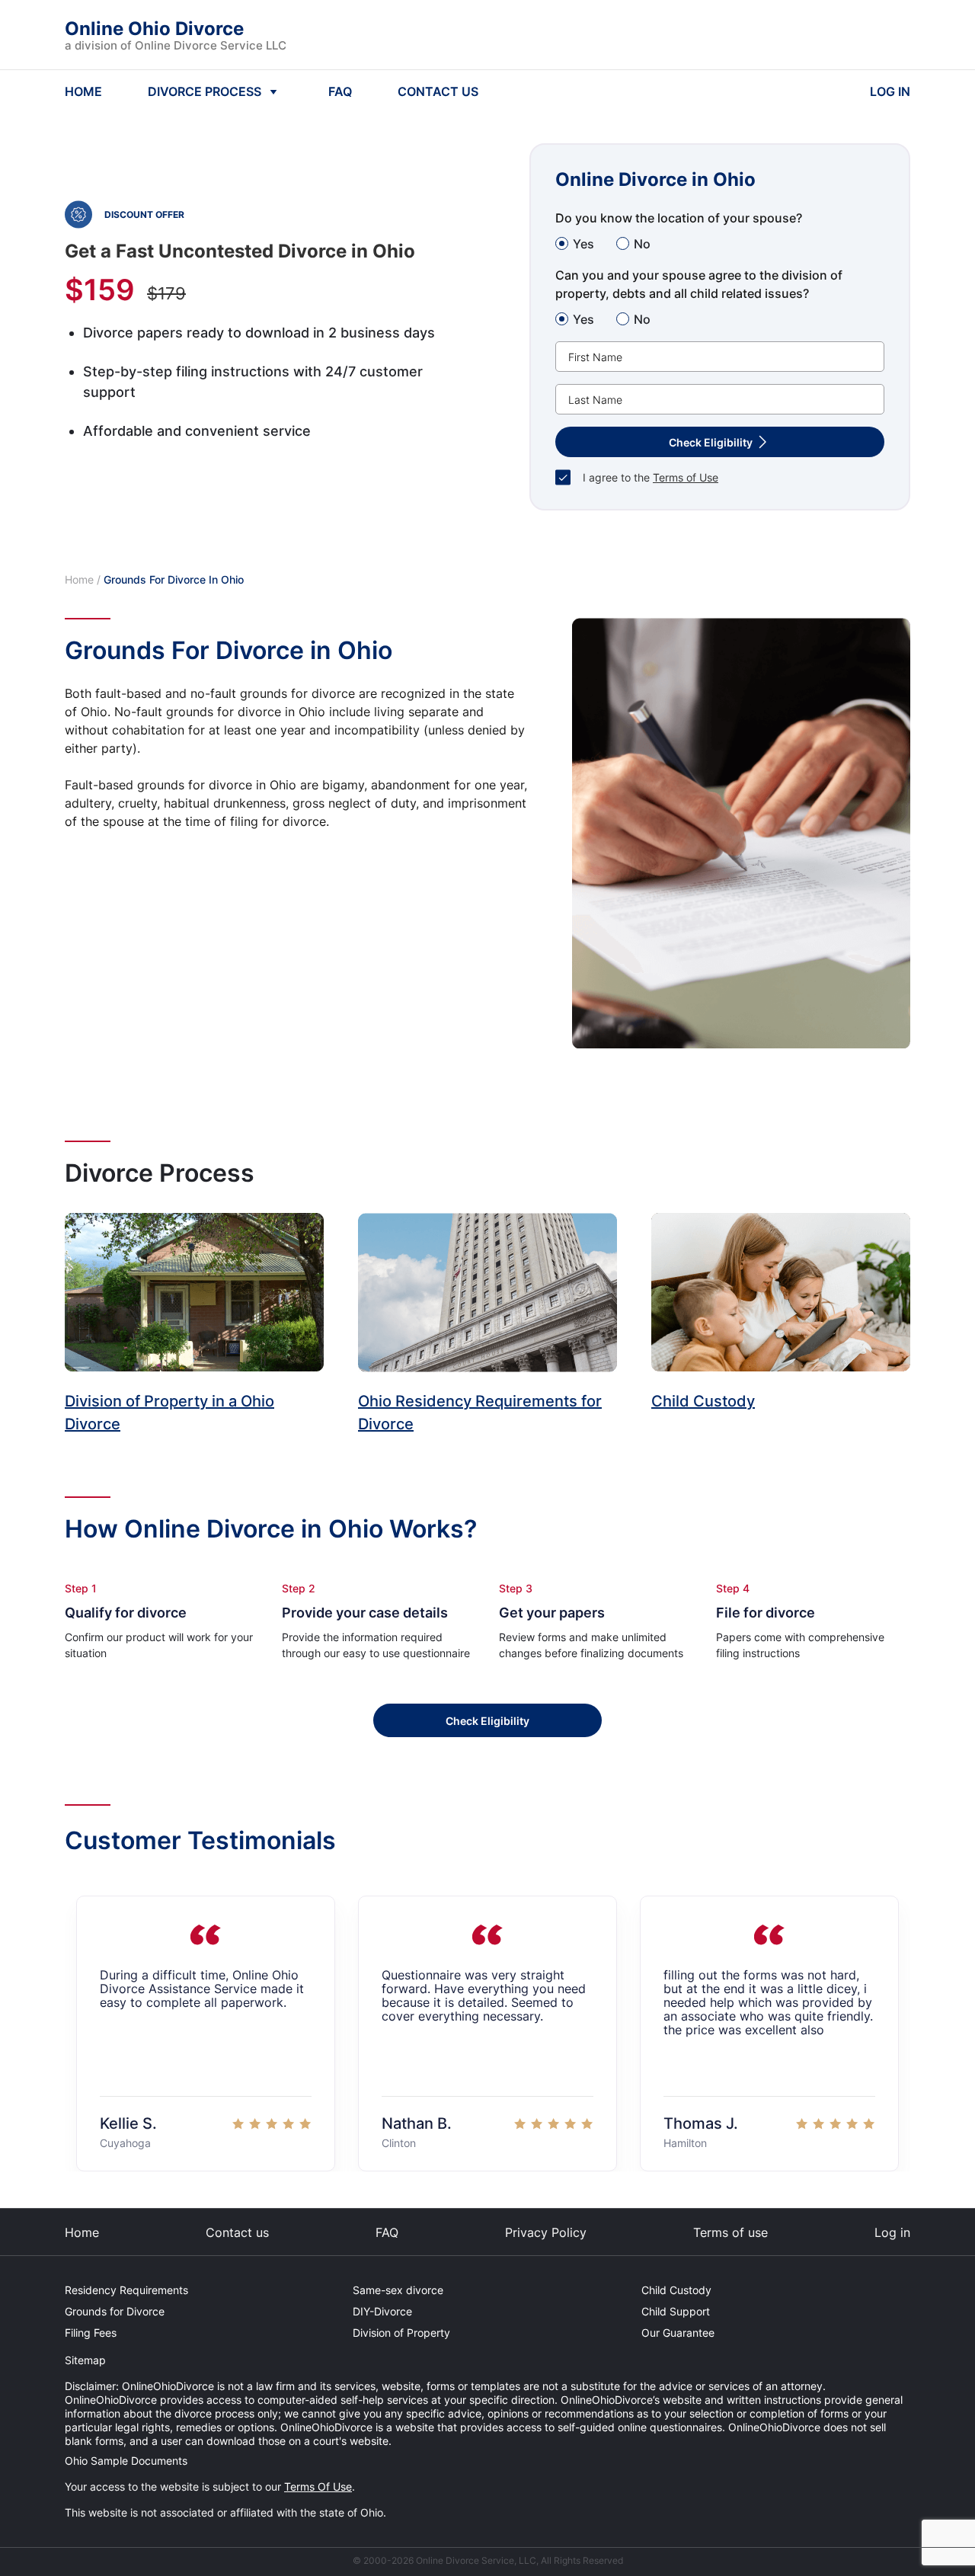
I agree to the (651, 477)
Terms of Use (686, 477)
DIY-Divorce (382, 2311)
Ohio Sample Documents (126, 2461)
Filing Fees (91, 2333)
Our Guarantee (678, 2333)
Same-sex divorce (398, 2290)
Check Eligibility (487, 1721)
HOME (83, 91)
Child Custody (676, 2290)
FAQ (340, 91)
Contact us (237, 2232)
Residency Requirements (126, 2290)
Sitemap (85, 2360)
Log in (892, 2232)
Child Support (676, 2311)
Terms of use (730, 2232)
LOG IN (890, 91)
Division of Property (401, 2333)
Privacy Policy (546, 2232)
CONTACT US (438, 91)
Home (79, 579)
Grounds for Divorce (115, 2311)
